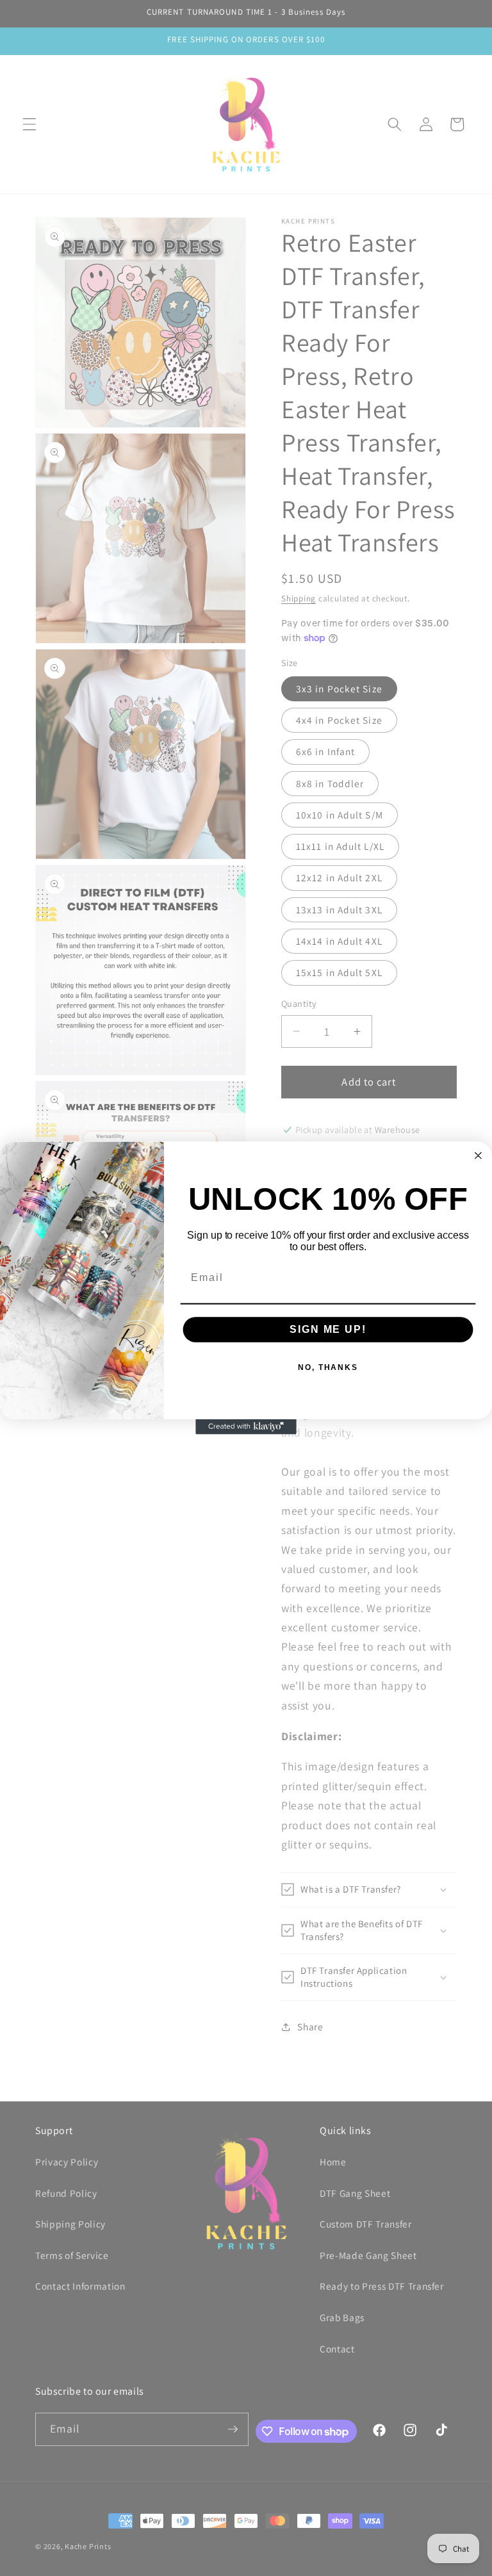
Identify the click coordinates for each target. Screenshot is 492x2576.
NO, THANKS (328, 1367)
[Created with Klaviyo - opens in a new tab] (246, 1427)
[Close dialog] (479, 1155)
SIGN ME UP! (328, 1329)
